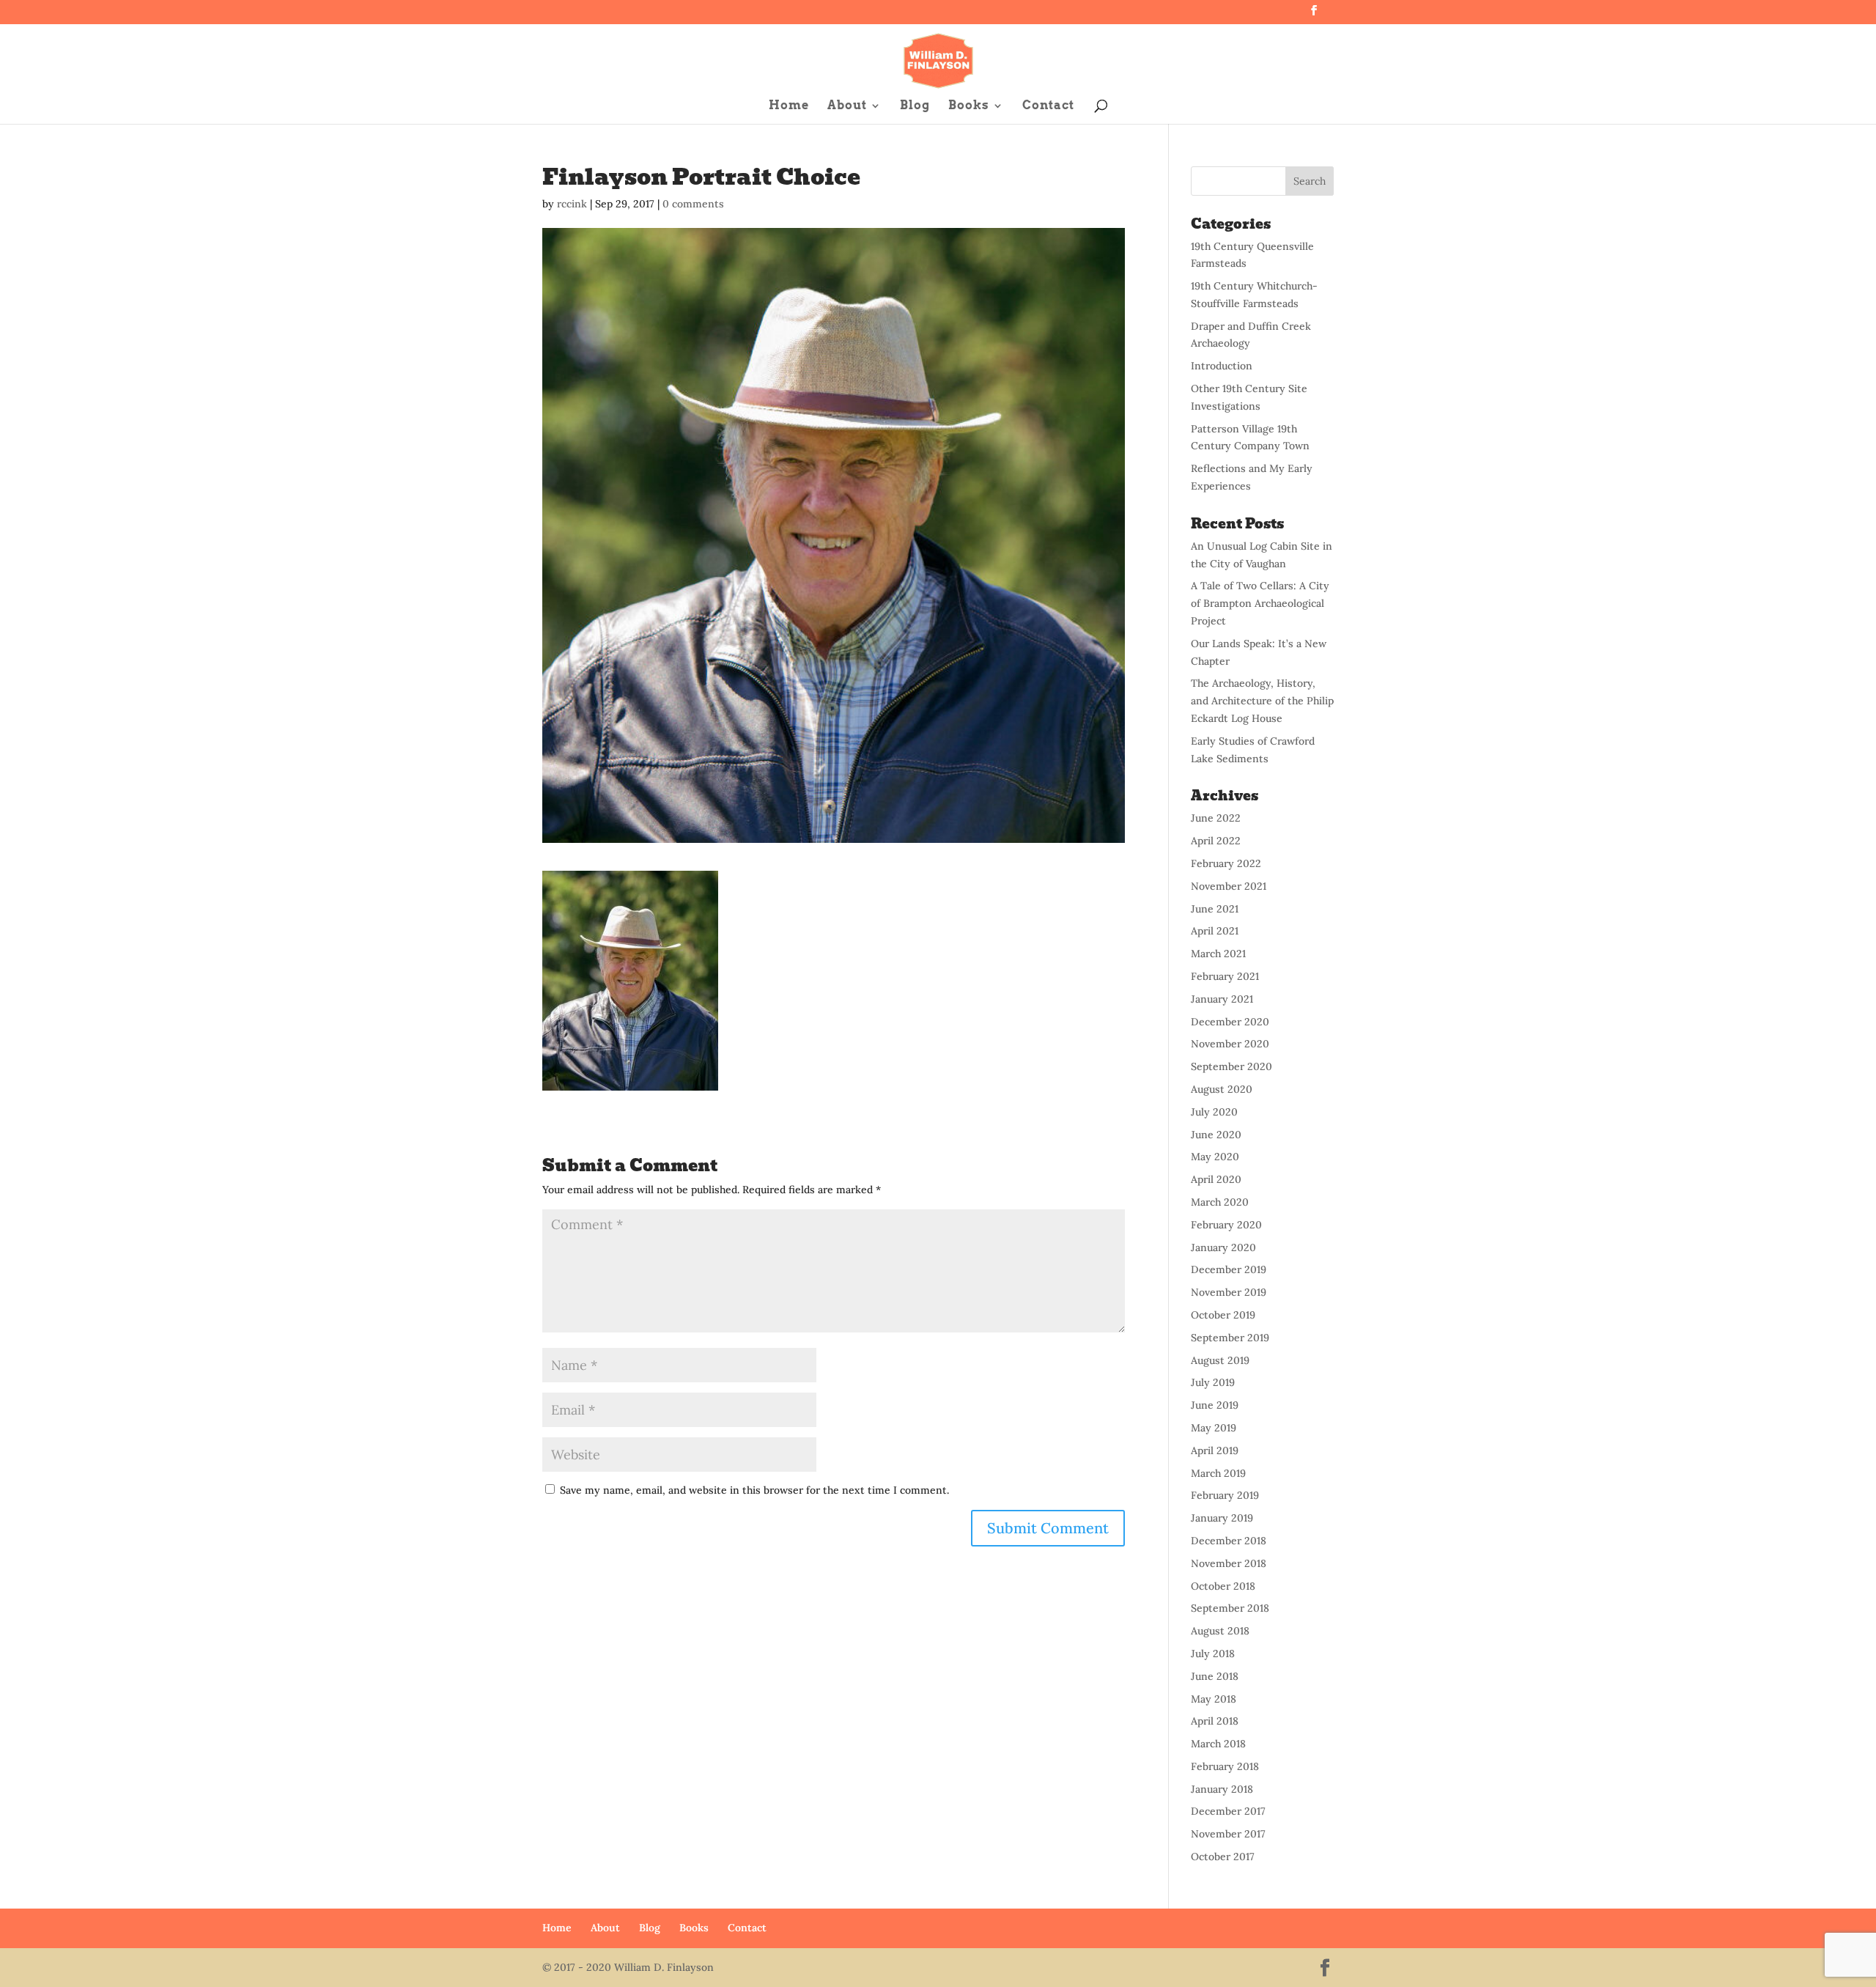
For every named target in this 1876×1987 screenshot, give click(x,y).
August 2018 (1220, 1631)
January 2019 (1222, 1518)
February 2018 (1225, 1766)
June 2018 (1215, 1676)
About (847, 106)
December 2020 (1230, 1022)
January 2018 (1222, 1789)
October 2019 (1223, 1315)
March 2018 (1218, 1744)
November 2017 (1228, 1834)
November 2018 (1229, 1563)
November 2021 (1229, 886)
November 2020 (1230, 1044)
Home (789, 106)
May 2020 (1215, 1157)
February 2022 (1226, 863)
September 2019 (1230, 1338)
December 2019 (1229, 1269)
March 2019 (1218, 1473)
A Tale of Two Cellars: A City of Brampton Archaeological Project (1260, 603)
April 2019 (1215, 1450)
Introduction (1222, 366)
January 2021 (1222, 999)
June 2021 (1215, 909)
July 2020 (1214, 1112)
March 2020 (1220, 1202)
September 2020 (1231, 1066)
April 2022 (1216, 841)
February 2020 (1226, 1225)
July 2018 (1213, 1654)
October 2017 (1223, 1857)
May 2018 (1214, 1699)
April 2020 (1216, 1179)
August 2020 (1222, 1089)
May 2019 (1214, 1428)
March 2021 (1218, 954)
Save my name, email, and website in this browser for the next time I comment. (754, 1490)
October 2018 (1223, 1586)
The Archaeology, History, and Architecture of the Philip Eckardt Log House (1262, 701)
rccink (572, 204)
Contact (1048, 106)
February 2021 (1225, 976)
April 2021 (1215, 931)
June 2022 (1216, 818)
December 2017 (1228, 1811)
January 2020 (1223, 1247)
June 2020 (1216, 1135)
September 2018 (1230, 1608)
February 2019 (1225, 1495)
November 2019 (1229, 1292)
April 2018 (1215, 1721)
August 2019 (1220, 1360)
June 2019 (1215, 1405)
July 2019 (1213, 1382)
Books (969, 106)
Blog (915, 106)
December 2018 (1229, 1541)
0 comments (693, 204)
